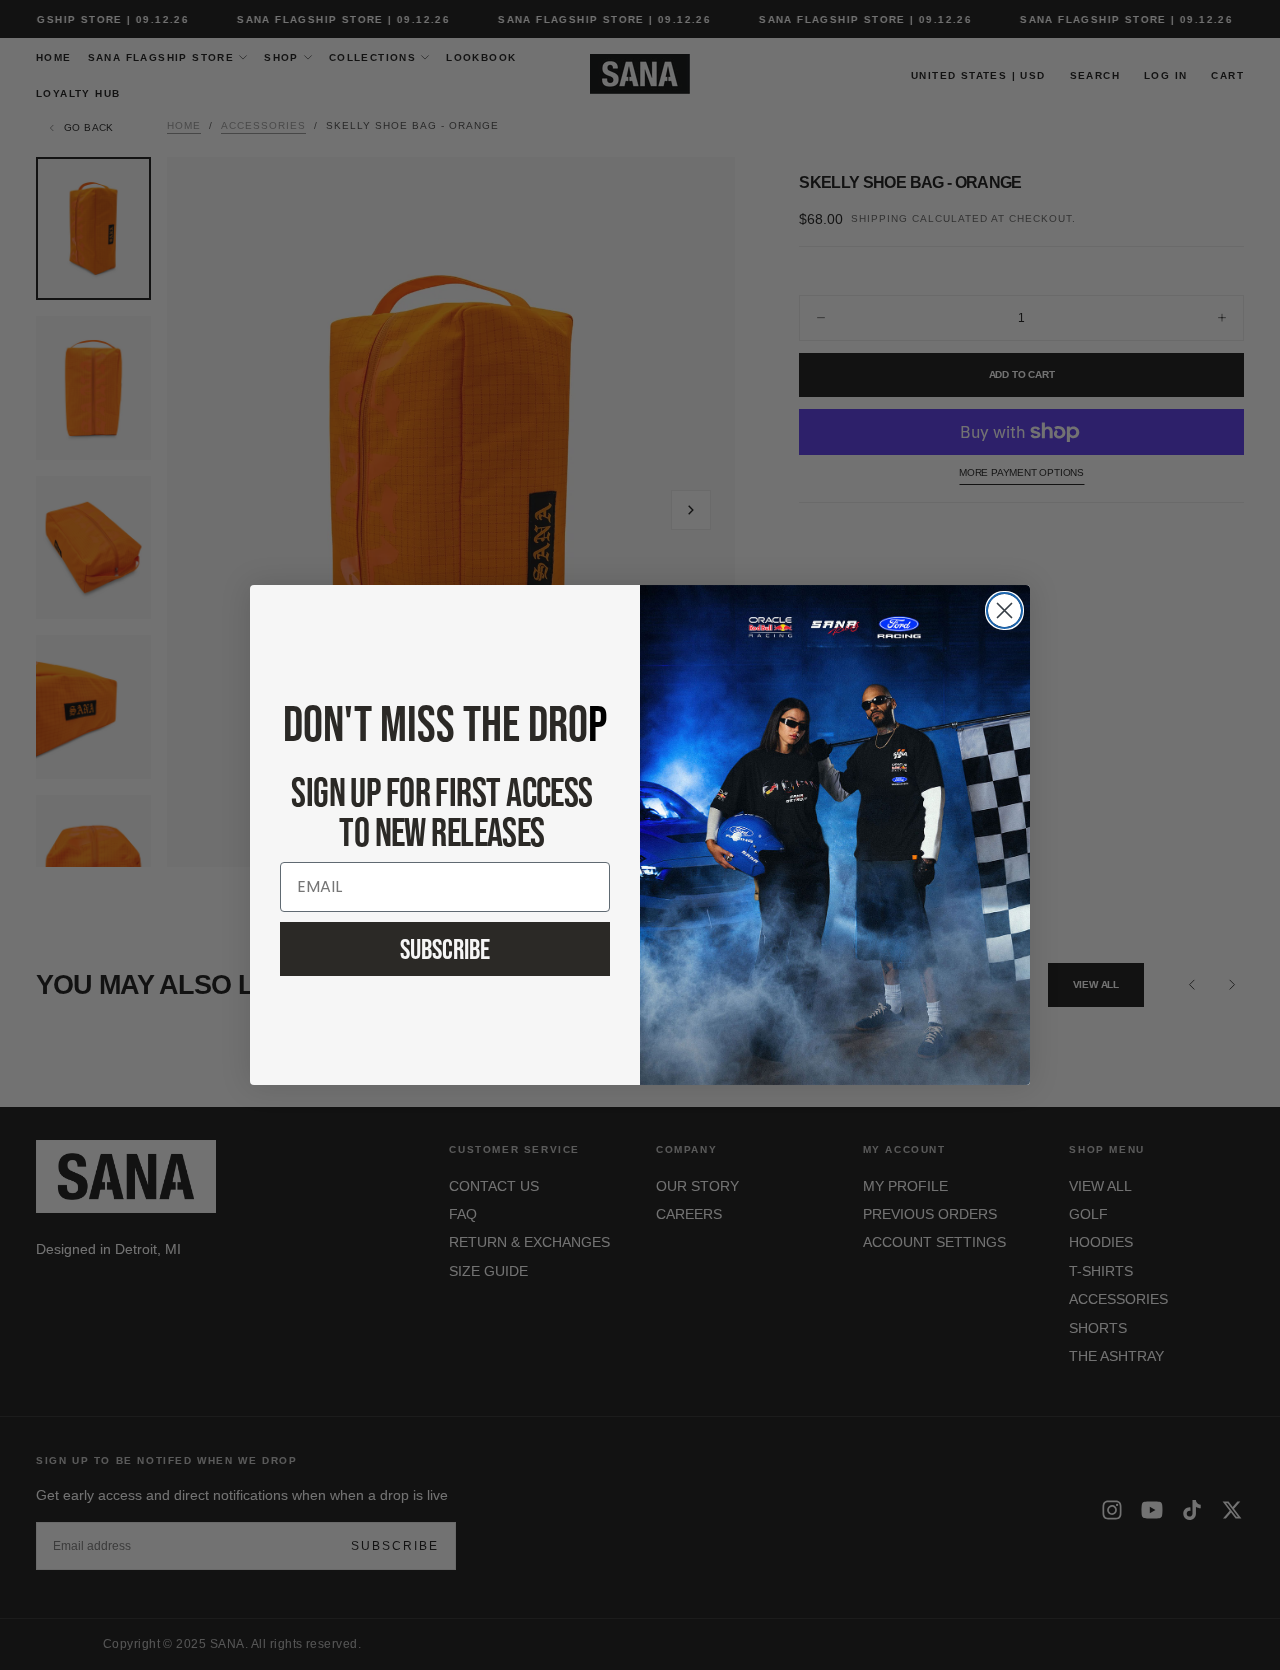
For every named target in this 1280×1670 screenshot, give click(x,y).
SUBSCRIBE (445, 949)
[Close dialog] (1004, 610)
